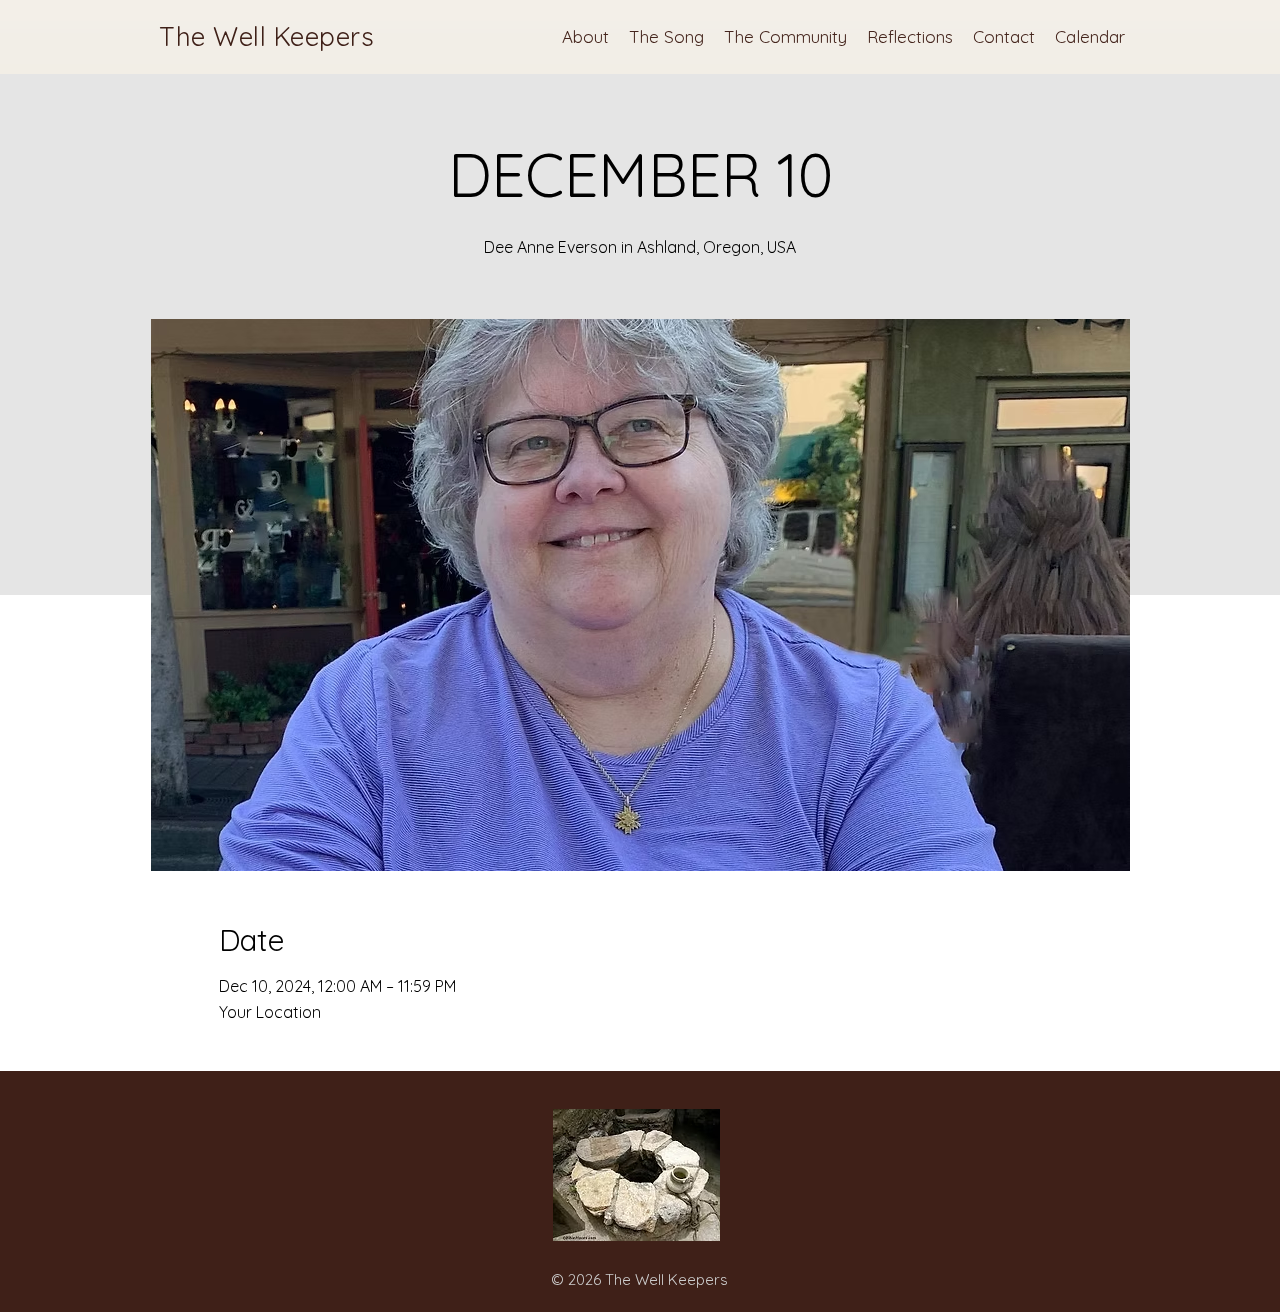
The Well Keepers (266, 36)
